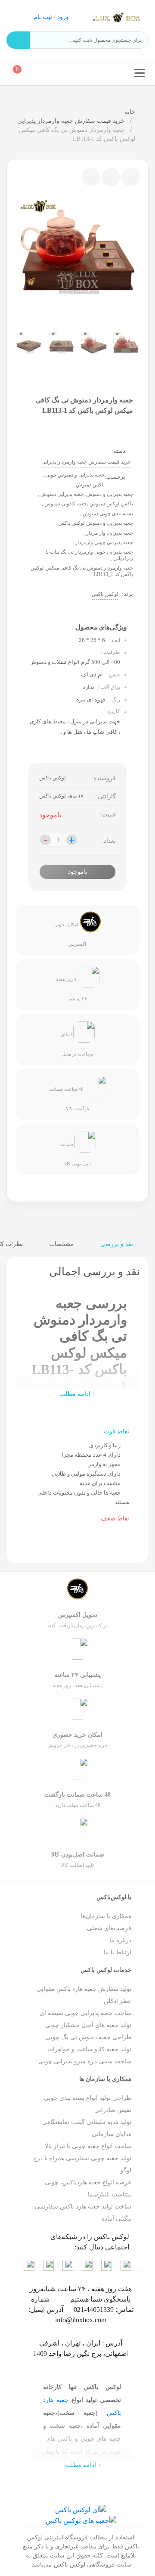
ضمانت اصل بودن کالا (75, 1154)
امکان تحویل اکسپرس (70, 934)
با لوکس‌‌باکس (114, 1897)
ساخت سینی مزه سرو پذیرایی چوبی (85, 2061)
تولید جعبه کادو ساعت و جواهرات (89, 2049)
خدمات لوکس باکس (106, 1970)
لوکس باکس (105, 594)
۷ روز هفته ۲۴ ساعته (71, 989)
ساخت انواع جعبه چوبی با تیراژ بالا (88, 2146)
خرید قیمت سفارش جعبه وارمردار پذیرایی (72, 121)
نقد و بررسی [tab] (118, 1244)
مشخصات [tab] (62, 1244)
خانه (130, 112)
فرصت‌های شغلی (109, 1928)
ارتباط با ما (118, 1952)
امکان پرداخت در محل (77, 1044)
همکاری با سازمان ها (105, 2079)
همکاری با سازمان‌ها (106, 1916)
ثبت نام (43, 17)
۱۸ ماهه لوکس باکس (61, 796)
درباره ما (120, 1940)
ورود (63, 17)
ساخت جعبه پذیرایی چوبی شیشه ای (85, 2013)
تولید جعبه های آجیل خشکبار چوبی (88, 2025)
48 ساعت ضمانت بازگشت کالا (69, 1099)
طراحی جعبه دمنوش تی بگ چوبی (88, 2037)
